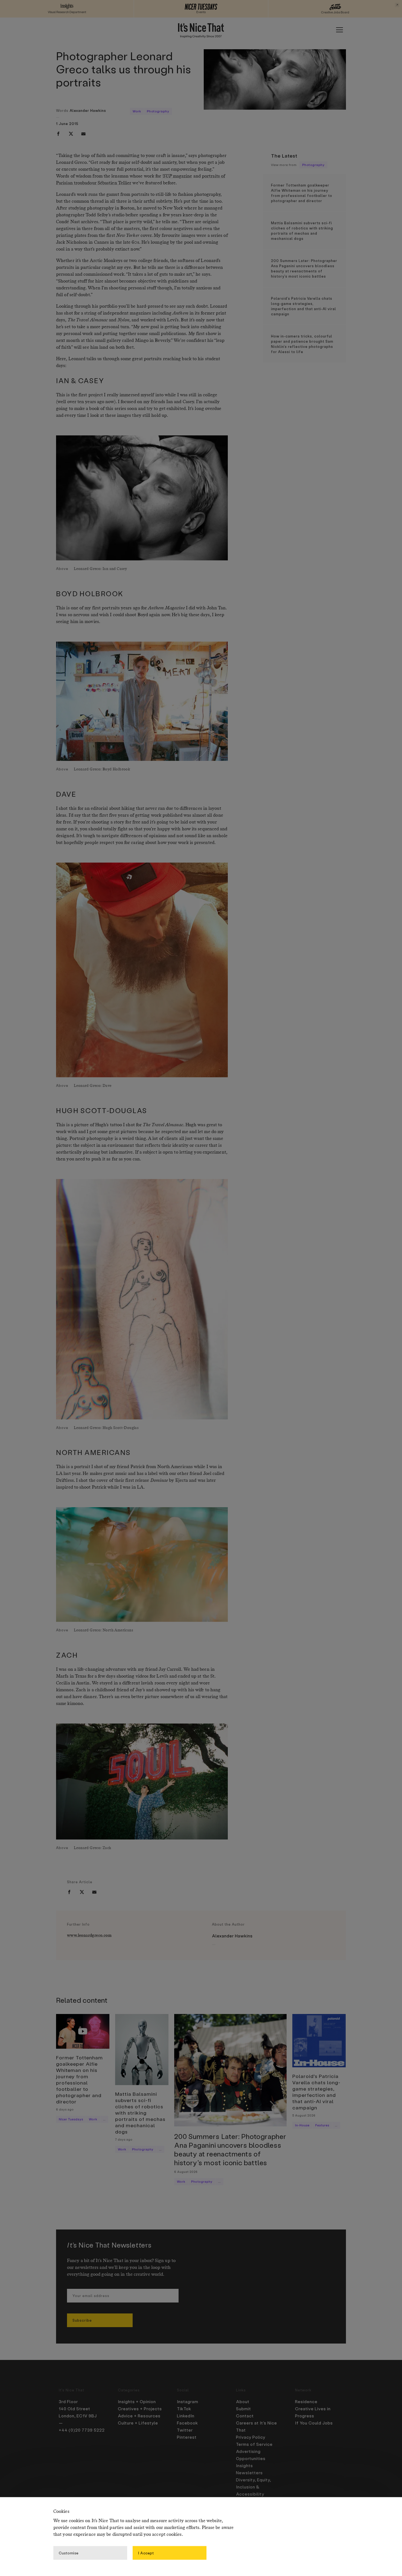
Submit (244, 2409)
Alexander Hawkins (88, 110)
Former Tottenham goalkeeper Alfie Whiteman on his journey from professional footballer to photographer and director (302, 193)
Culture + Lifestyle (138, 2423)
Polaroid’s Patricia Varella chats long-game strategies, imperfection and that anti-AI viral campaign (304, 306)
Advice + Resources (139, 2416)
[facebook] (58, 134)
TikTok (184, 2409)
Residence (306, 2402)
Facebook (187, 2423)
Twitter (185, 2430)
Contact (245, 2416)
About (243, 2402)
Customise (69, 2553)
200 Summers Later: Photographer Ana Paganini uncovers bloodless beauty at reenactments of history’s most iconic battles (304, 268)
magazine (177, 176)
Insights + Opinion (137, 2402)
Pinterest (187, 2437)
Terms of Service (254, 2444)
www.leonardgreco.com (89, 1935)
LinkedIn (186, 2416)
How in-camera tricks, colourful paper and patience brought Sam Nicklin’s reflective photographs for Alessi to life (302, 344)
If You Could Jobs (314, 2423)
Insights (244, 2466)
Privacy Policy (251, 2437)
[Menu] (339, 30)
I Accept (146, 2553)
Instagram (188, 2402)
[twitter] (71, 134)
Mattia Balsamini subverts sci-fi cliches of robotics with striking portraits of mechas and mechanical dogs (302, 231)
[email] (83, 134)
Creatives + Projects (140, 2409)
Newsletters (249, 2473)
